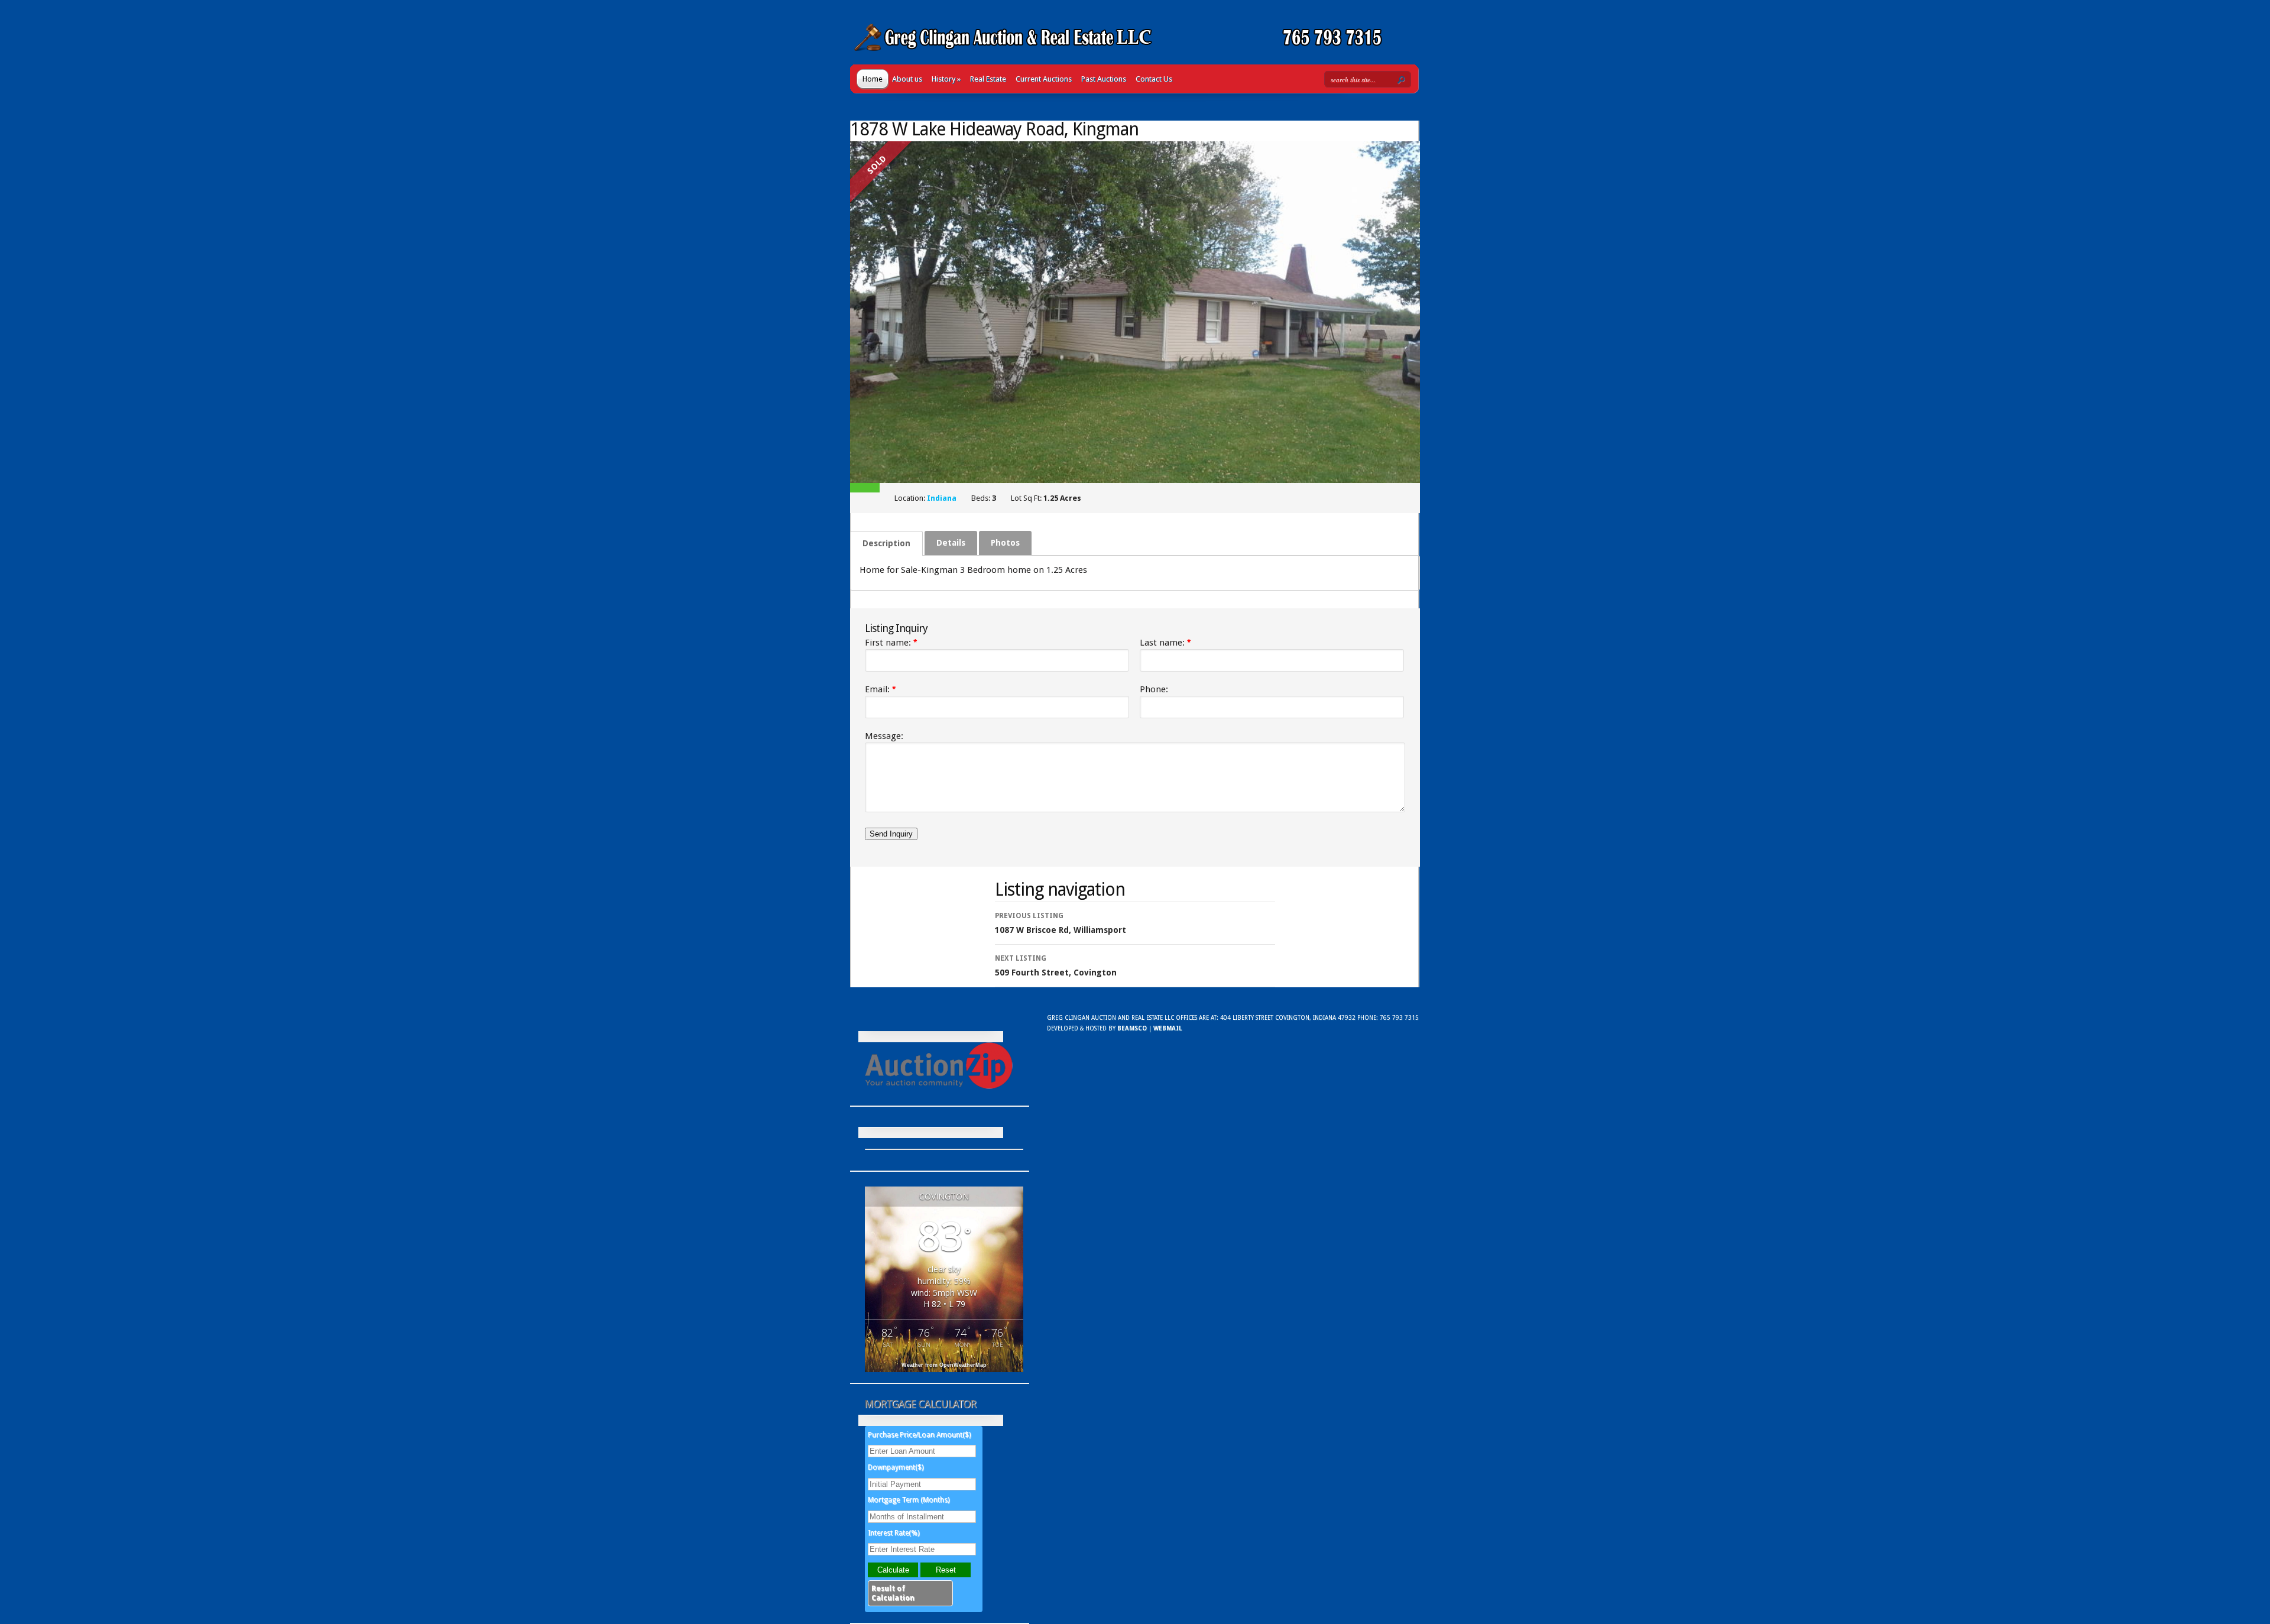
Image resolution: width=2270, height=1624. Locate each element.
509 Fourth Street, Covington (1056, 966)
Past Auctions (1104, 79)
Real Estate (988, 79)
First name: (891, 643)
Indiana (942, 498)
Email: (881, 689)
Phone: (1154, 689)
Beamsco (1132, 1028)
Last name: (1165, 643)
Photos (1005, 543)
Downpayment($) (896, 1467)
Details (951, 543)
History (946, 79)
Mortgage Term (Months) (909, 1500)
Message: (884, 736)
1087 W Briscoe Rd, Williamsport (1061, 923)
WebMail (1168, 1028)
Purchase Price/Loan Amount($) (919, 1435)
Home (873, 79)
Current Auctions (1044, 79)
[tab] (886, 543)
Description (886, 543)
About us (907, 79)
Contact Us (1154, 79)
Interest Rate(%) (894, 1533)
